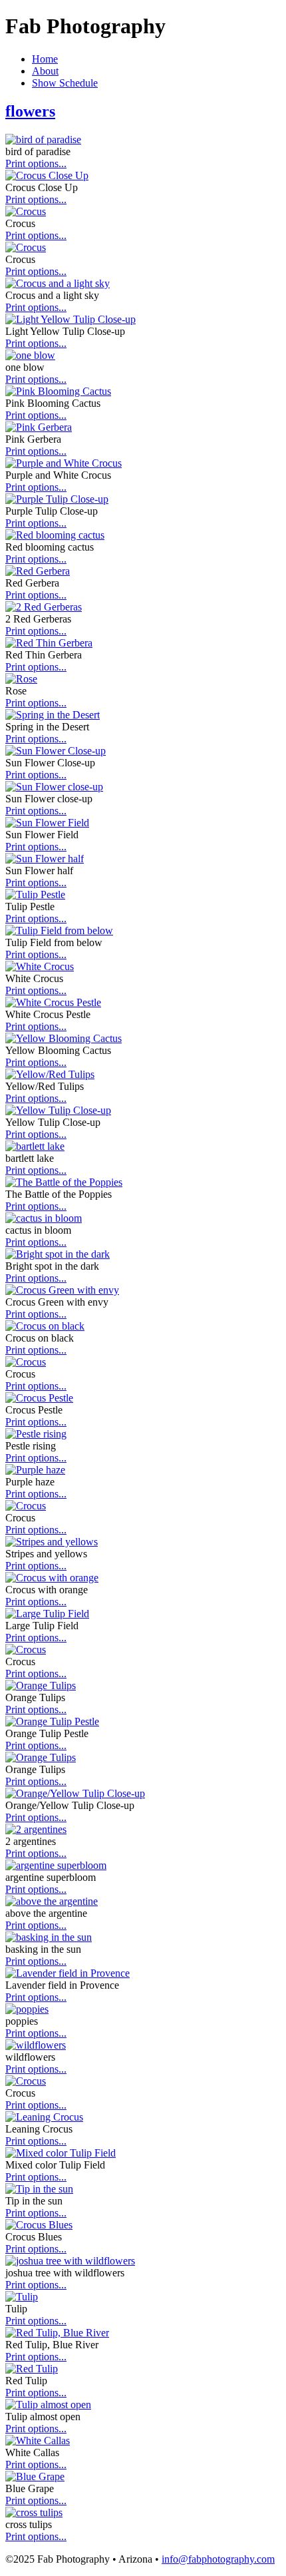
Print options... (36, 163)
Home (45, 59)
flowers (30, 111)
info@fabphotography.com (218, 2559)
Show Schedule (65, 83)
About (45, 71)
